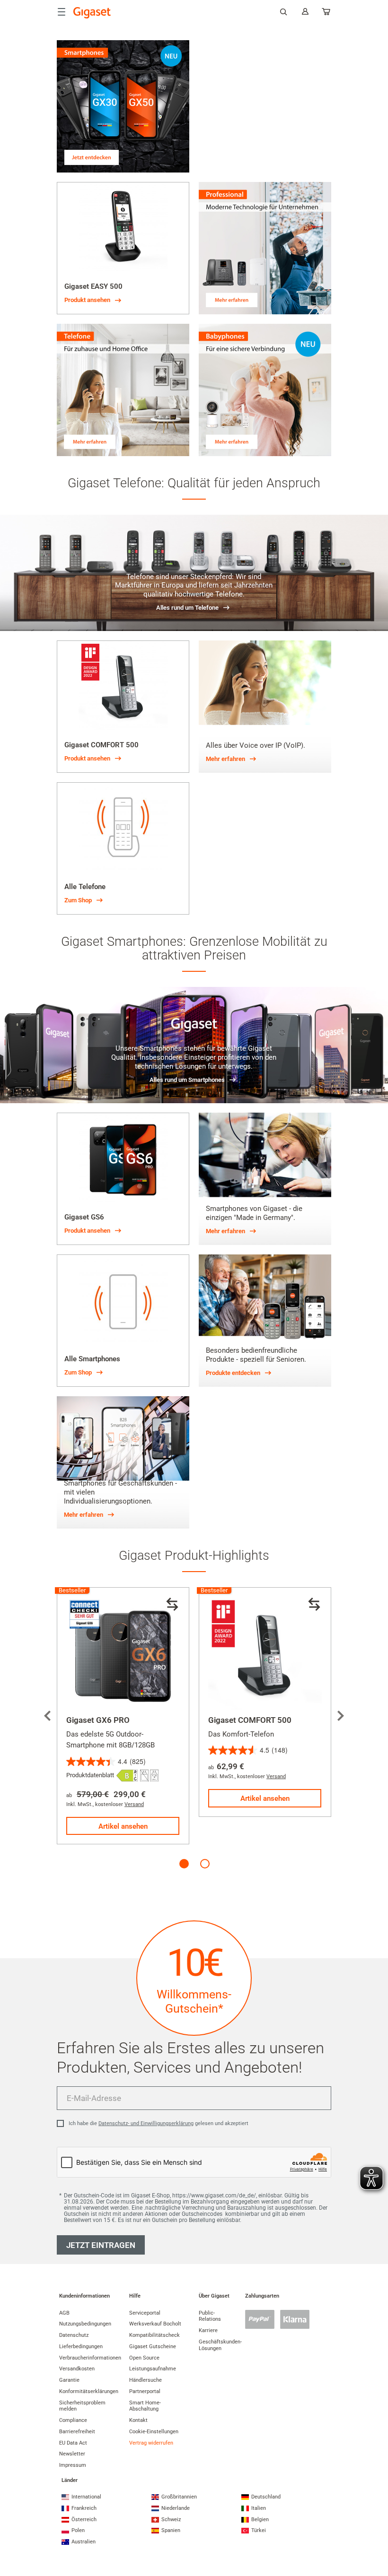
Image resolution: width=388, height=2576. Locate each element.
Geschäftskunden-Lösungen (220, 2345)
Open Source (144, 2358)
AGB (64, 2313)
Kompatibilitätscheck (154, 2335)
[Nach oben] (376, 2531)
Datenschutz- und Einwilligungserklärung (146, 2123)
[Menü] (62, 12)
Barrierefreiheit (77, 2432)
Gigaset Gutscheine (153, 2347)
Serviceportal (145, 2313)
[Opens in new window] (127, 1776)
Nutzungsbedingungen (85, 2324)
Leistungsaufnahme (153, 2369)
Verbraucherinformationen (90, 2358)
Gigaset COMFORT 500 (250, 1720)
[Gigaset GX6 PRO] (123, 1653)
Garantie (69, 2380)
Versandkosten (77, 2369)
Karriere (208, 2330)
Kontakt (138, 2420)
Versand (134, 1804)
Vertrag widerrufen (151, 2443)
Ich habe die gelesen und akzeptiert (159, 2123)
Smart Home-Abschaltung (145, 2406)
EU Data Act (73, 2443)
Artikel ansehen (123, 1826)
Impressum (73, 2465)
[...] (326, 13)
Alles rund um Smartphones (187, 1080)
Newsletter (72, 2454)
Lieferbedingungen (81, 2347)
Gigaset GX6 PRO (98, 1720)
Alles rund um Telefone (187, 608)
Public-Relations (210, 2316)
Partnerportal (145, 2391)
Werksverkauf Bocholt (155, 2324)
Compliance (73, 2420)
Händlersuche (145, 2380)
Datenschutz (74, 2335)
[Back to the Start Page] (92, 13)
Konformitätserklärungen (89, 2391)
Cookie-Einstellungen (154, 2432)
